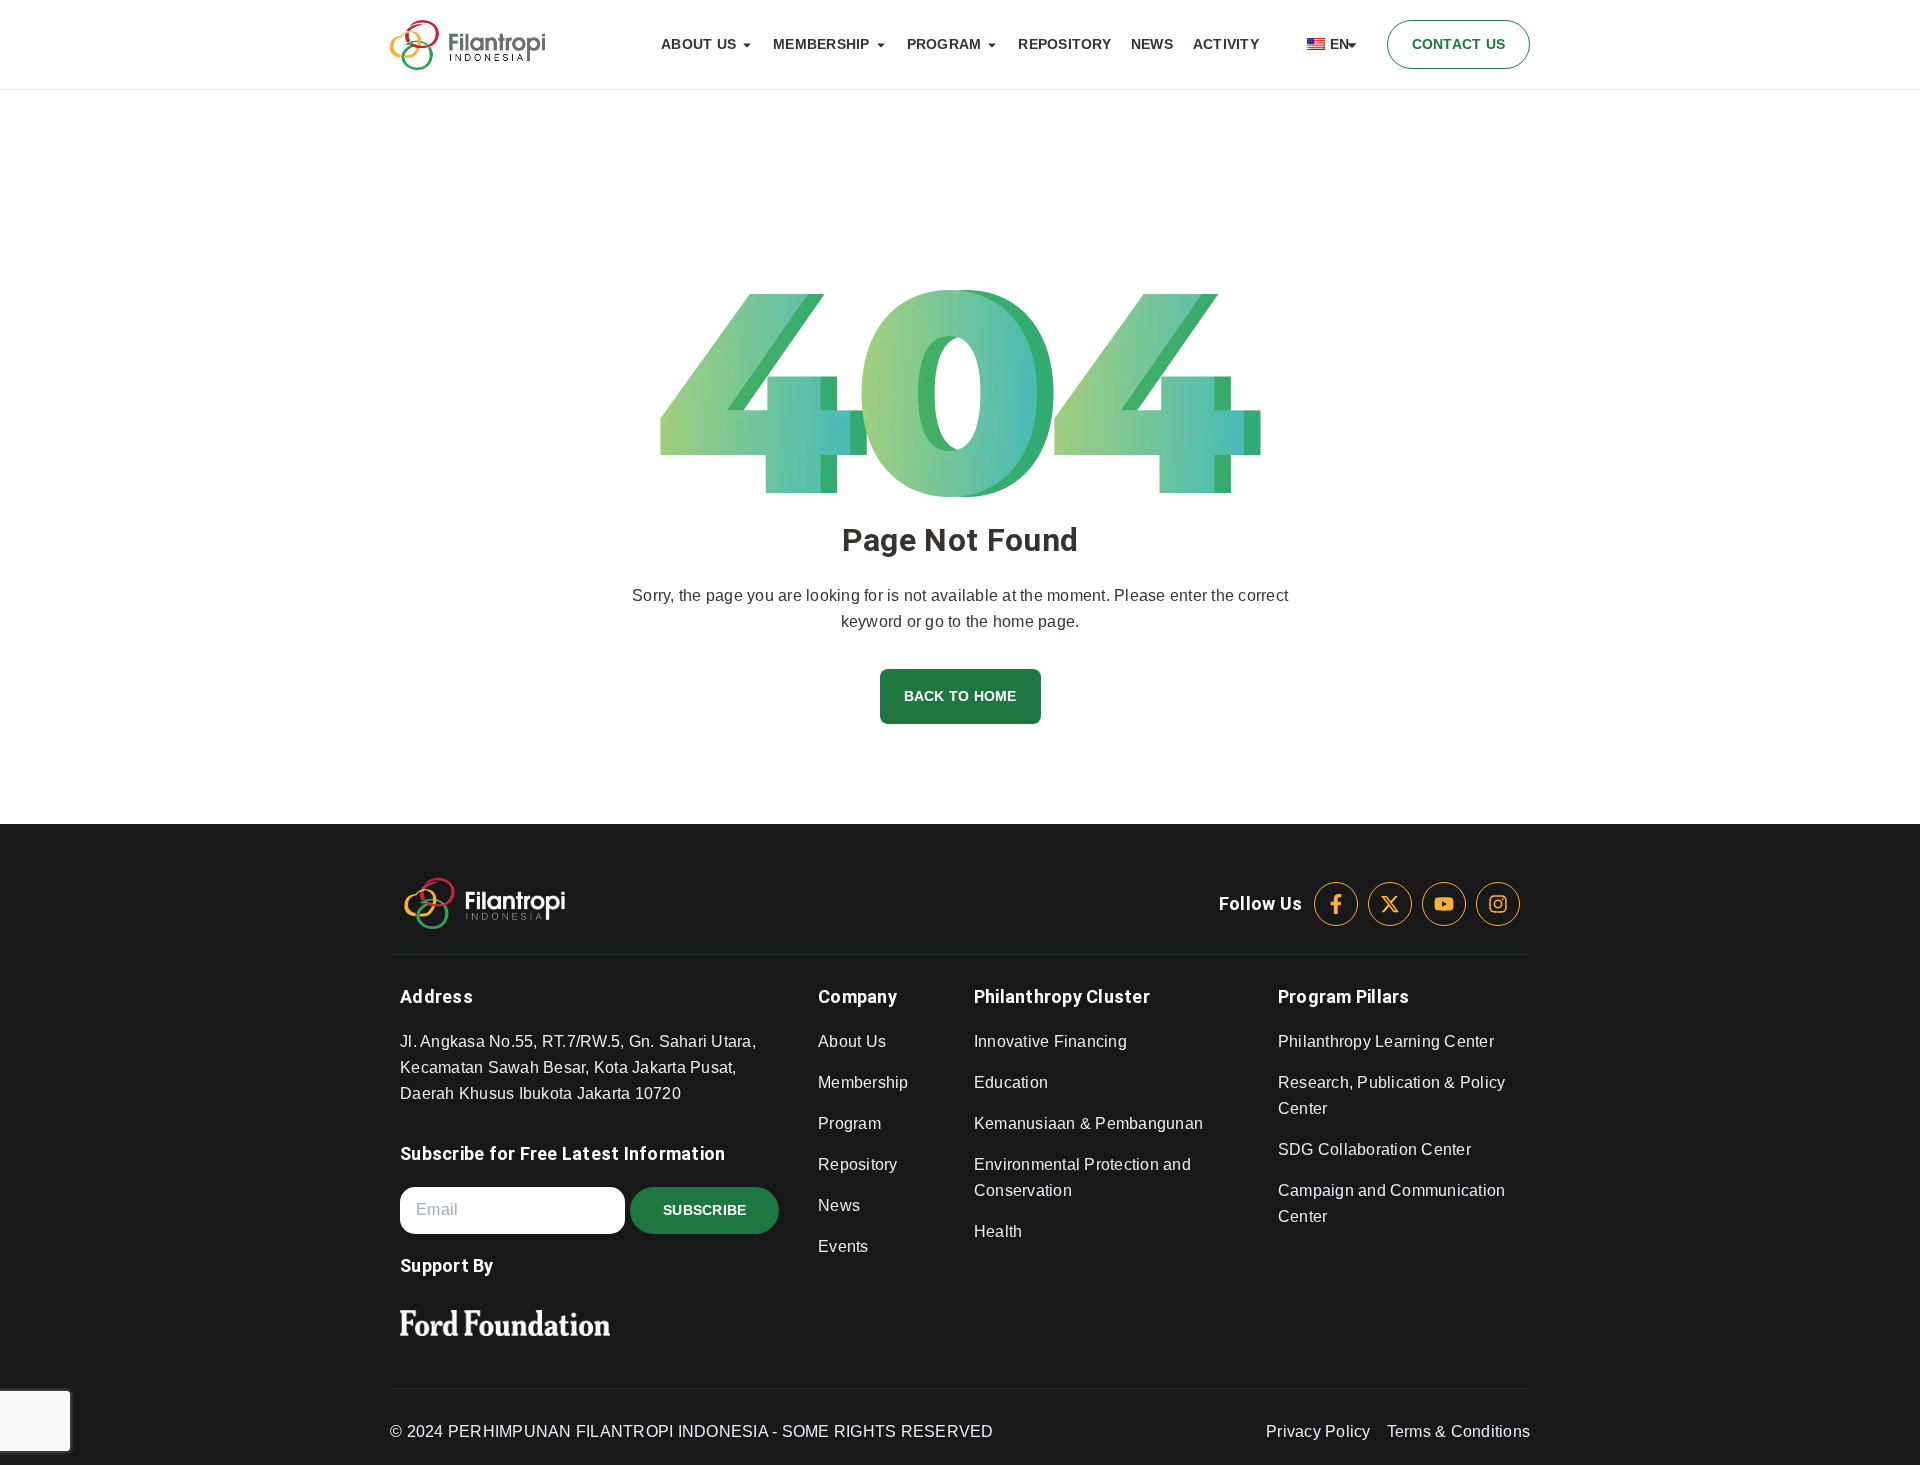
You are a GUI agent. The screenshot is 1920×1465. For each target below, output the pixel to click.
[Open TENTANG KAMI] (747, 45)
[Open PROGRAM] (992, 45)
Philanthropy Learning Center (1386, 1041)
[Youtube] (1444, 904)
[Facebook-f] (1336, 904)
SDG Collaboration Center (1374, 1149)
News (839, 1205)
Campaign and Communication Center (1392, 1203)
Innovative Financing (1050, 1041)
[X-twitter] (1390, 904)
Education (1011, 1082)
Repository (858, 1164)
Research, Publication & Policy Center (1392, 1095)
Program (849, 1123)
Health (998, 1231)
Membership (863, 1082)
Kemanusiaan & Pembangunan (1088, 1123)
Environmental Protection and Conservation (1082, 1177)
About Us (852, 1041)
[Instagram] (1498, 904)
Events (843, 1246)
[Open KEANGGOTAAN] (881, 45)
